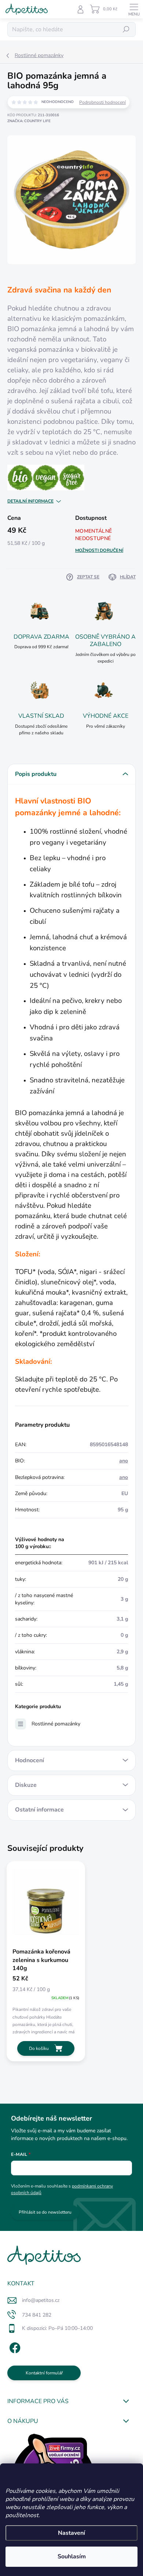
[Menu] (134, 9)
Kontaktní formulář (44, 2373)
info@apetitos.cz (41, 2300)
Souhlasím (72, 2557)
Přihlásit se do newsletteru (45, 2212)
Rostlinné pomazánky (56, 1724)
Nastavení (71, 2533)
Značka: (29, 121)
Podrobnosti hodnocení (102, 102)
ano (124, 1461)
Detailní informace (30, 501)
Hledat (126, 29)
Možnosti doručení (99, 550)
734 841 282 (37, 2315)
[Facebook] (14, 2347)
